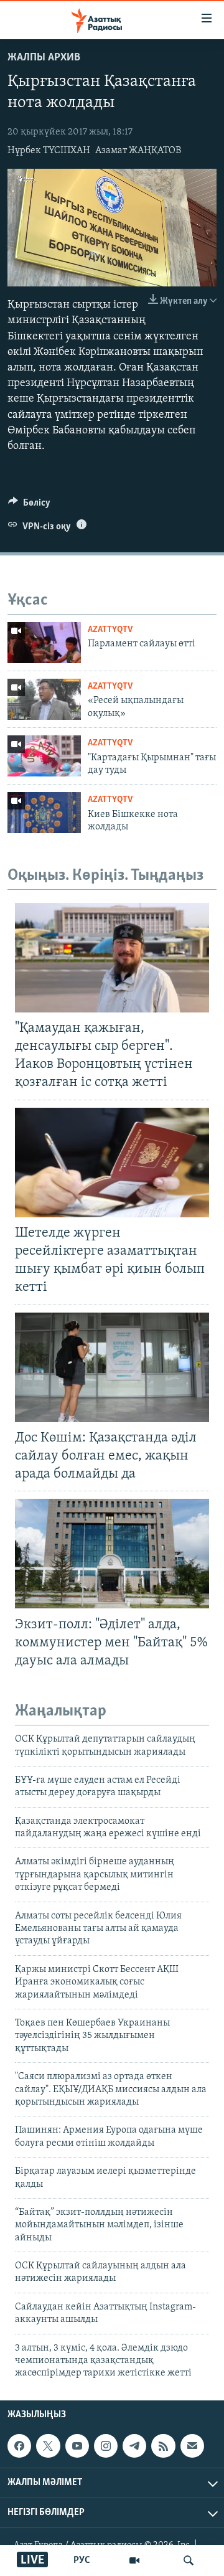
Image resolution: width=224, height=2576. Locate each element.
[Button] (29, 506)
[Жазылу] (192, 2446)
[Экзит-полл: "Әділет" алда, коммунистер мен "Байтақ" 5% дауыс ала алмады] (112, 1554)
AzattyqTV (110, 630)
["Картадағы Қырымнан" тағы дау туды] (44, 756)
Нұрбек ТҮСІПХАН (49, 151)
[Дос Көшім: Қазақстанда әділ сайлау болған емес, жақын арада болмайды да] (112, 1367)
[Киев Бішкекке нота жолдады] (44, 813)
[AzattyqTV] (134, 2560)
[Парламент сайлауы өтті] (44, 643)
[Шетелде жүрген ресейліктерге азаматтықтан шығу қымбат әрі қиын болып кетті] (112, 1163)
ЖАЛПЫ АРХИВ (44, 58)
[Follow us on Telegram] (134, 2446)
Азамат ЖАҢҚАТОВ (138, 151)
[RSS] (163, 2446)
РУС (82, 2560)
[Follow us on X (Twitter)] (48, 2446)
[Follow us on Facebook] (19, 2446)
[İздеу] (189, 2560)
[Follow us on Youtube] (77, 2446)
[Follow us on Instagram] (106, 2446)
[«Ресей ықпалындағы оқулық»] (44, 699)
